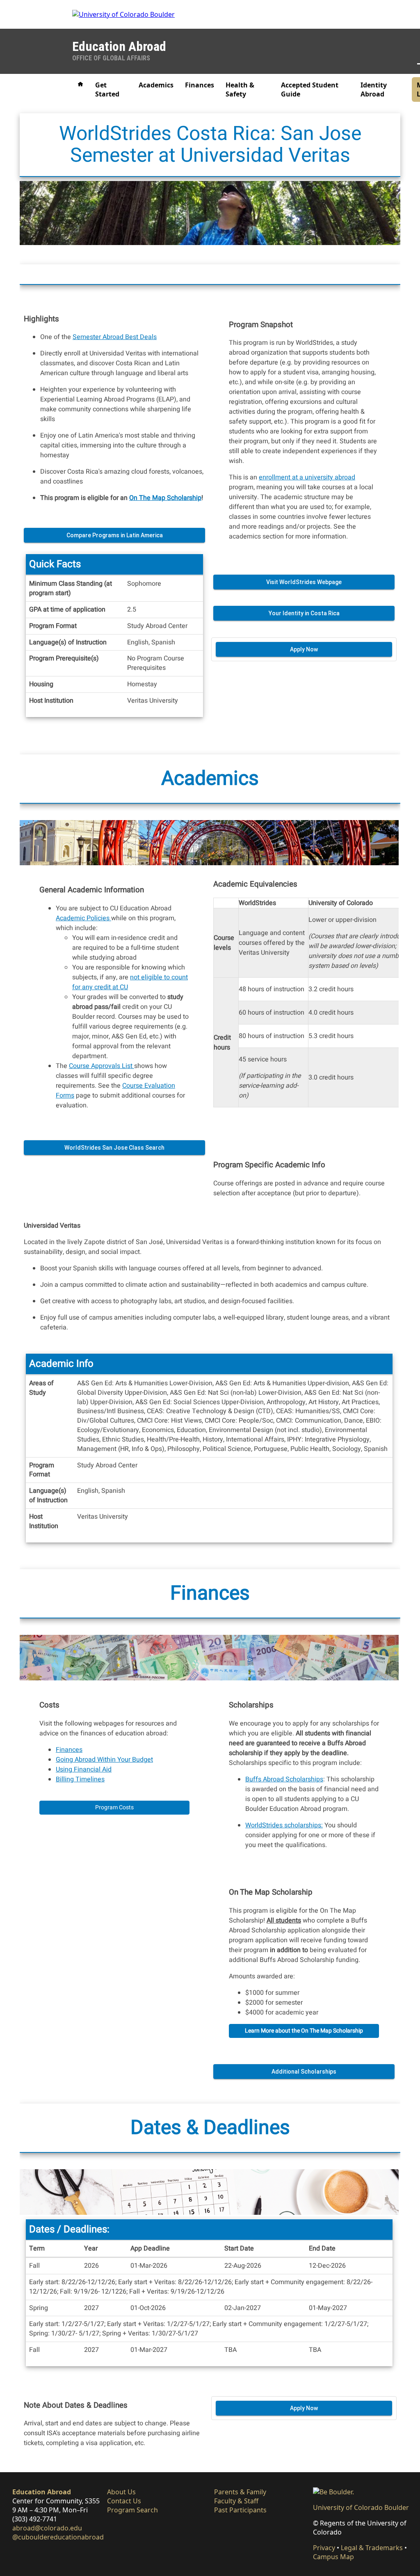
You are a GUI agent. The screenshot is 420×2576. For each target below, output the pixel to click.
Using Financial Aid (84, 1769)
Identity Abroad (374, 89)
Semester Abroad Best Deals (115, 337)
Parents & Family (240, 2492)
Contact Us (124, 2501)
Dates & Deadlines (210, 2128)
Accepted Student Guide (310, 89)
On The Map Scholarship (165, 498)
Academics (156, 85)
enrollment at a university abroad (307, 477)
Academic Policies (83, 918)
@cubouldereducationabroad (58, 2537)
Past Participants (240, 2510)
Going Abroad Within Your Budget (104, 1760)
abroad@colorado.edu (47, 2528)
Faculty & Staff (236, 2501)
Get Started (107, 89)
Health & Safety (240, 89)
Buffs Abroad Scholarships (284, 1779)
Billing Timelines (80, 1779)
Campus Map (333, 2557)
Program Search (132, 2510)
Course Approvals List (102, 1066)
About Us (121, 2492)
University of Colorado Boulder (361, 2507)
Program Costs (114, 1807)
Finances (200, 85)
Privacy (324, 2548)
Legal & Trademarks (372, 2548)
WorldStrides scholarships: (284, 1825)
